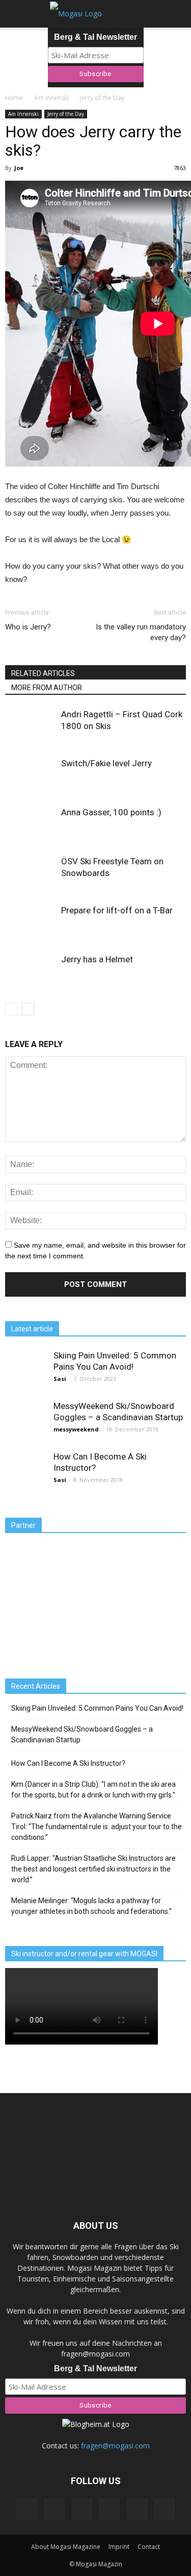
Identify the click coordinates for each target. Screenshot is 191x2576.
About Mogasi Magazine (66, 2547)
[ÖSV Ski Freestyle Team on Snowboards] (31, 873)
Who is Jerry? (28, 627)
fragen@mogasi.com (115, 2446)
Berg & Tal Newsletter (95, 37)
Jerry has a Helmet (97, 959)
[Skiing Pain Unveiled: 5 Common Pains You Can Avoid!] (25, 1370)
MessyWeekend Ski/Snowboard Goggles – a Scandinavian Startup (82, 1734)
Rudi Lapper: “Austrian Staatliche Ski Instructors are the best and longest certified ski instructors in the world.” (93, 1869)
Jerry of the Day (66, 114)
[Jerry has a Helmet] (31, 971)
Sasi (60, 1379)
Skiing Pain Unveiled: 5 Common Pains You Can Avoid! (97, 1708)
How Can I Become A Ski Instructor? (68, 1763)
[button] (177, 14)
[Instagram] (54, 2509)
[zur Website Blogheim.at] (96, 2424)
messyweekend (76, 1429)
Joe (19, 168)
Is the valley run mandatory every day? (141, 632)
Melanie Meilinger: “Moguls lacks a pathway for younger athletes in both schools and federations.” (91, 1906)
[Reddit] (110, 2509)
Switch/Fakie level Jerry (106, 763)
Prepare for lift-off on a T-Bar (117, 910)
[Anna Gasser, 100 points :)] (31, 824)
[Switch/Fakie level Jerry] (31, 775)
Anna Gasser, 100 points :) (111, 812)
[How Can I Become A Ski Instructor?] (25, 1471)
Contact (149, 2547)
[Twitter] (137, 2509)
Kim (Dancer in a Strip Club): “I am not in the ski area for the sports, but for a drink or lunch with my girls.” (93, 1790)
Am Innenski (23, 114)
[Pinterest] (82, 2509)
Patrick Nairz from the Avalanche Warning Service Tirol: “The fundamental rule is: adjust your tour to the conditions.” (97, 1827)
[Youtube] (165, 2509)
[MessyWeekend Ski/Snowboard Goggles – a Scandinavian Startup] (25, 1421)
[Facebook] (27, 2509)
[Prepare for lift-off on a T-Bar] (31, 922)
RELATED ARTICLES (43, 673)
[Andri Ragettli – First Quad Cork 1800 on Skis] (31, 726)
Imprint (119, 2547)
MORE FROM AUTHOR (47, 688)
